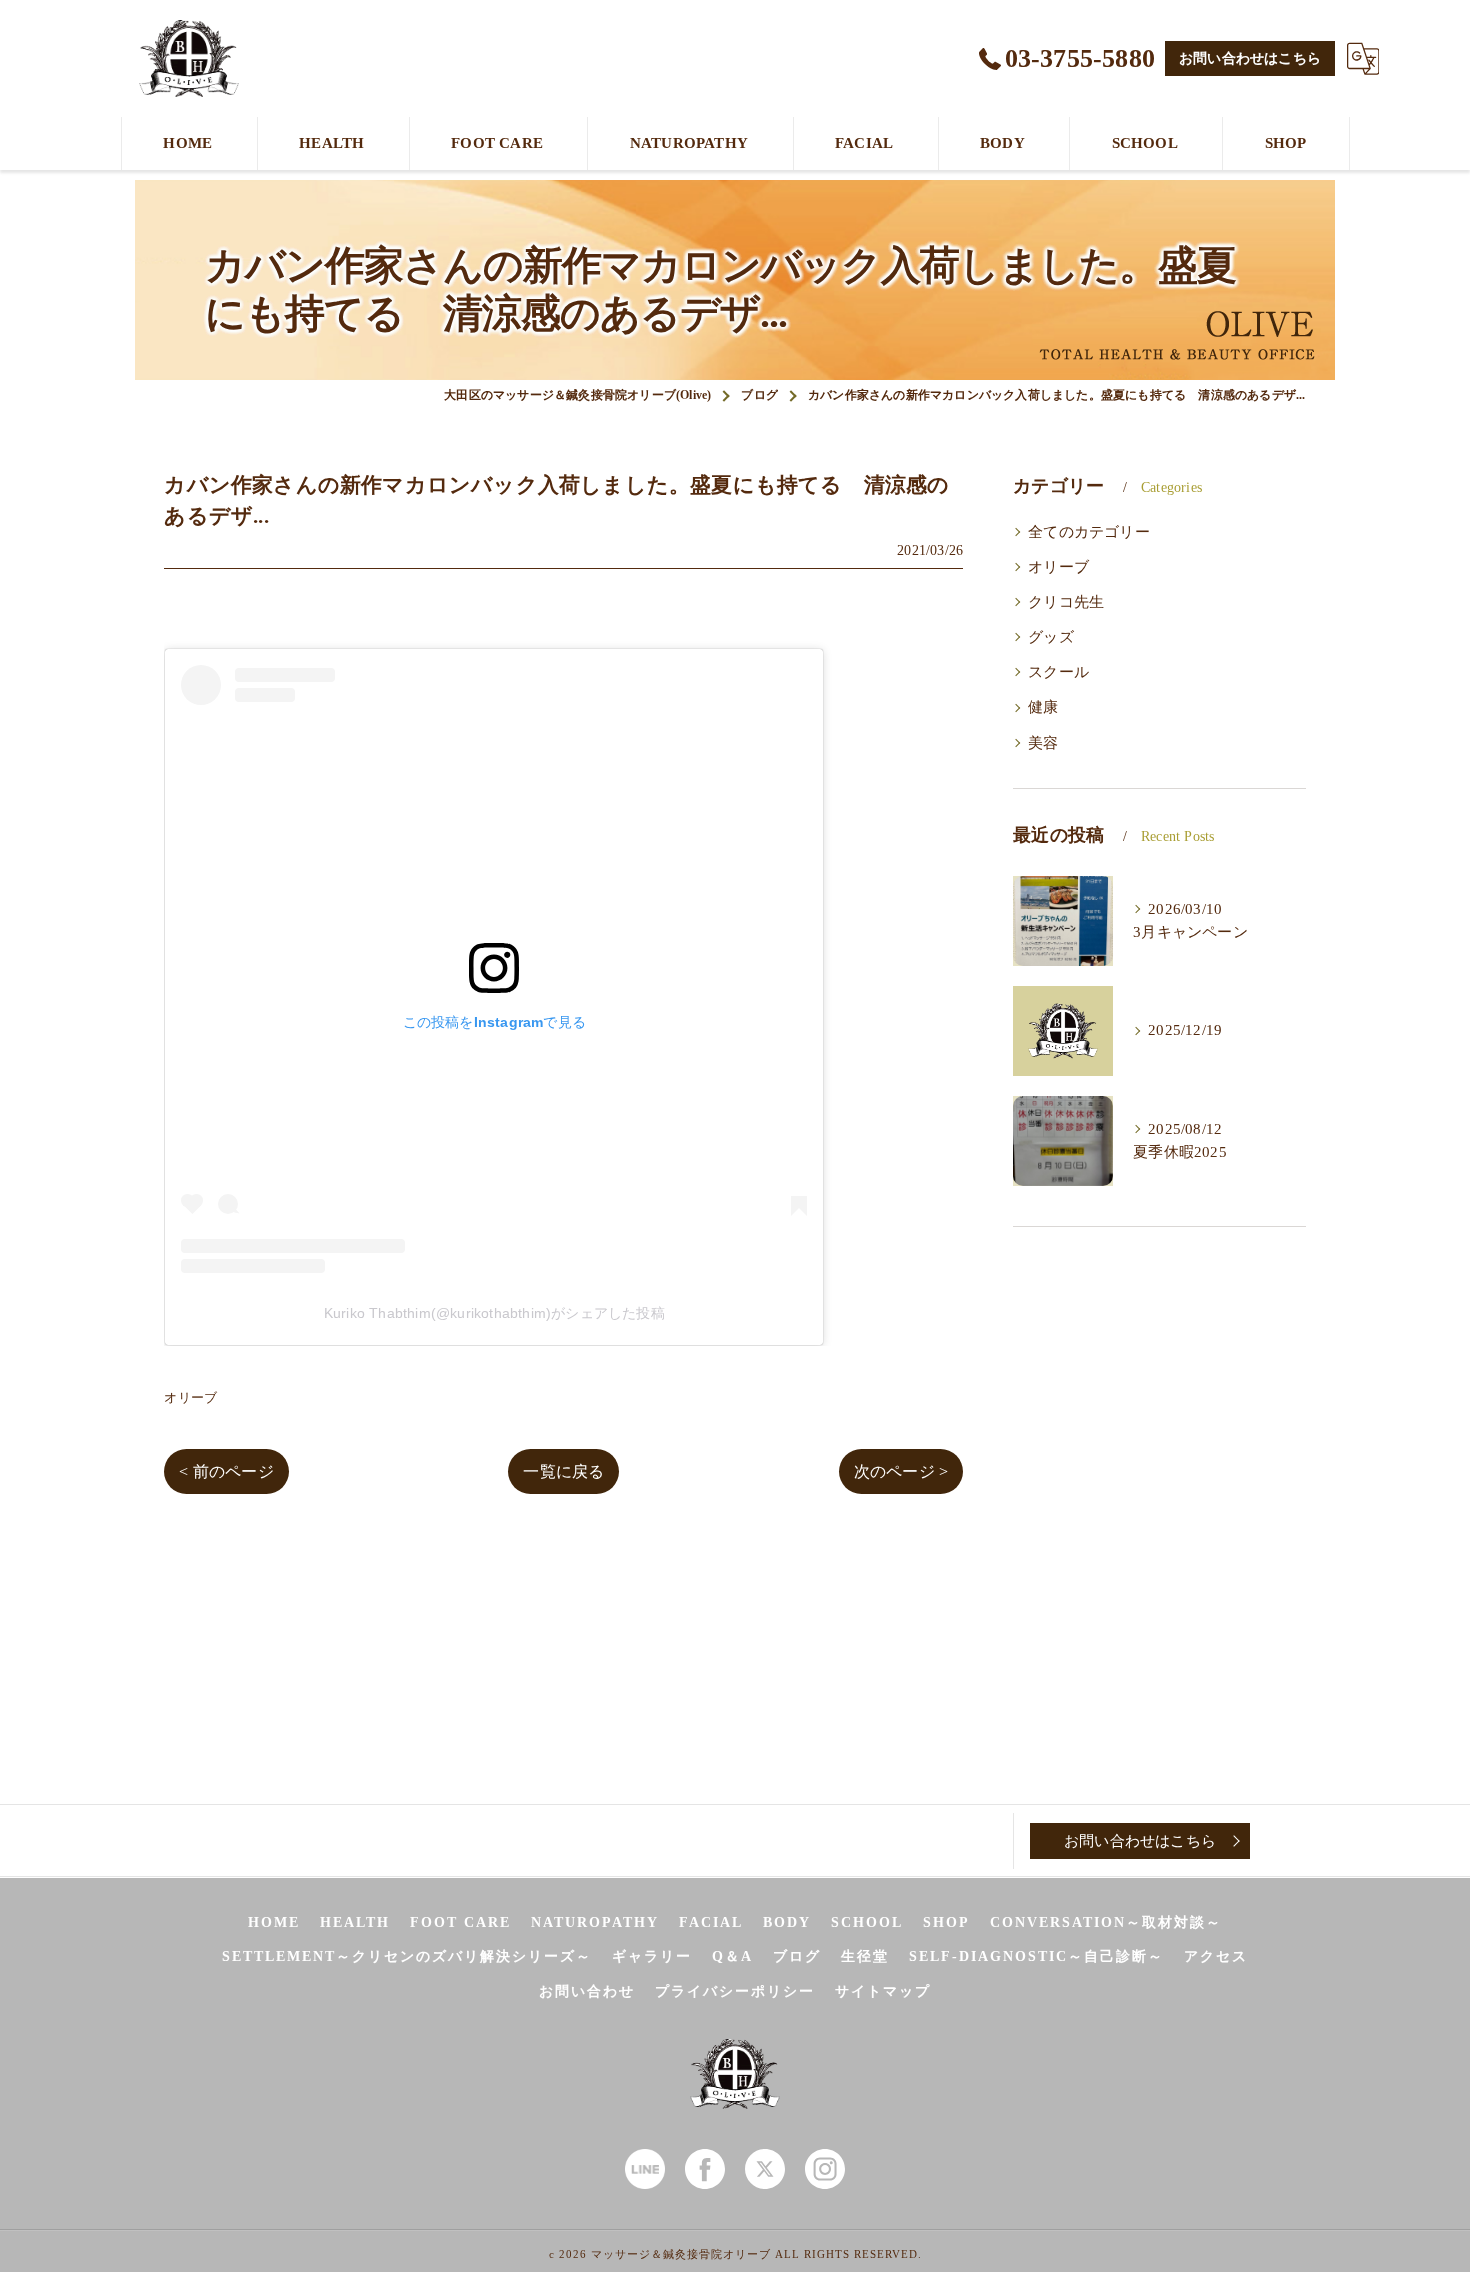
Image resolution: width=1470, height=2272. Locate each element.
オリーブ (190, 1397)
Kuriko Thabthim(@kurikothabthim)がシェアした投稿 (494, 1313)
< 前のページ (226, 1471)
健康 (1043, 707)
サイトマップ (883, 1991)
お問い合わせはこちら (1250, 58)
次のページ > (901, 1471)
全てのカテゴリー (1089, 532)
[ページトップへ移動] (1300, 1841)
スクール (1058, 672)
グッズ (1051, 637)
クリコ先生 (1066, 602)
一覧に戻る (563, 1471)
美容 (1043, 743)
